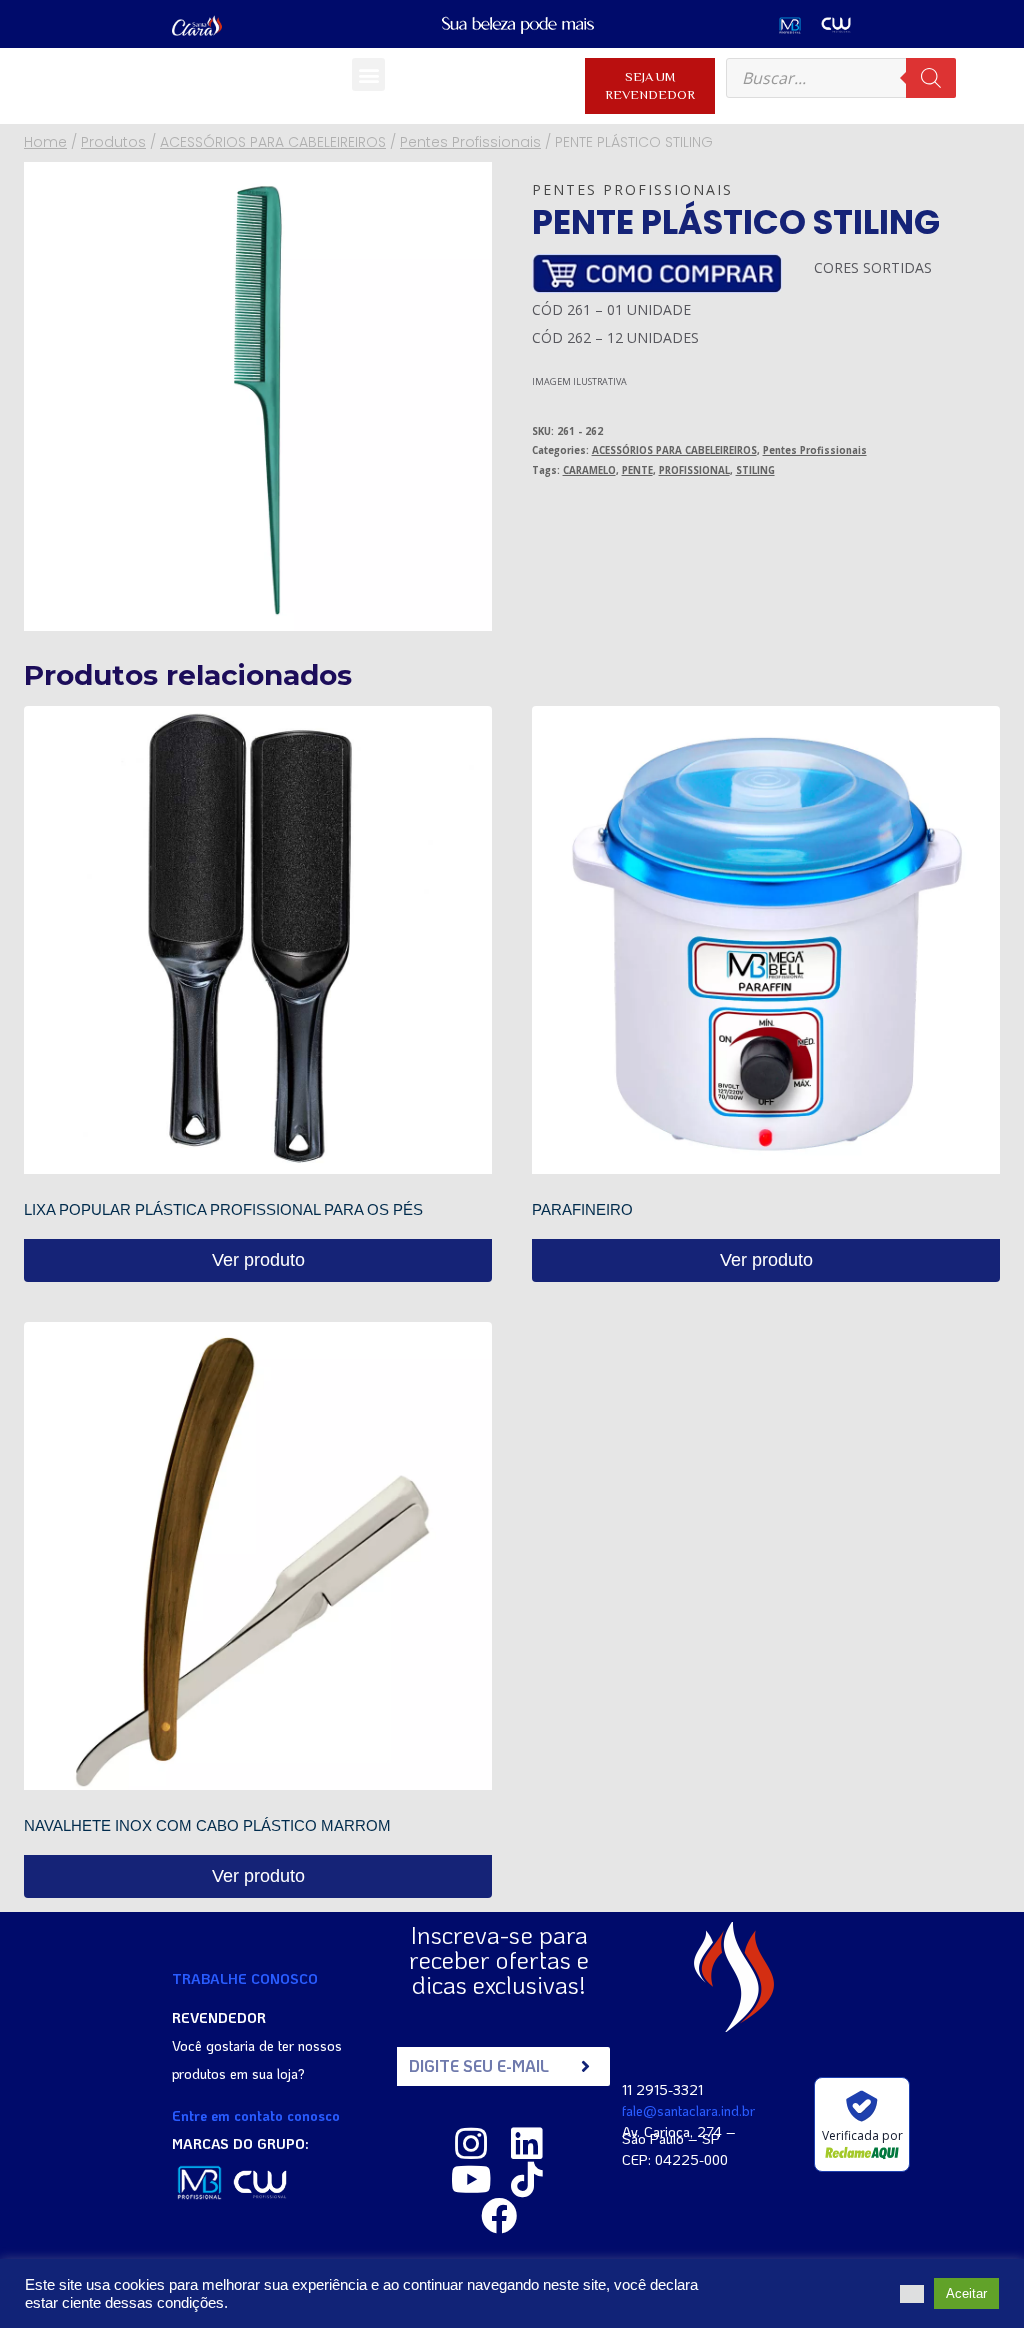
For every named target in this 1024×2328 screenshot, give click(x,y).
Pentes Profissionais (632, 189)
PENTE (637, 470)
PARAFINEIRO (582, 1209)
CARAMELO (589, 470)
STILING (755, 470)
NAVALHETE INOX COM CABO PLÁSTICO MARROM (207, 1825)
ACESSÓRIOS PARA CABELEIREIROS (674, 450)
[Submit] (585, 2066)
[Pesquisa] (931, 78)
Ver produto (258, 1260)
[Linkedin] (527, 2144)
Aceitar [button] (966, 2293)
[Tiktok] (527, 2180)
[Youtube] (471, 2180)
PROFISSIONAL (694, 470)
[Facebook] (499, 2216)
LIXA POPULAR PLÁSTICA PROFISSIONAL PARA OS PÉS (223, 1209)
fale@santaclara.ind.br (688, 2110)
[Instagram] (471, 2144)
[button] (368, 74)
